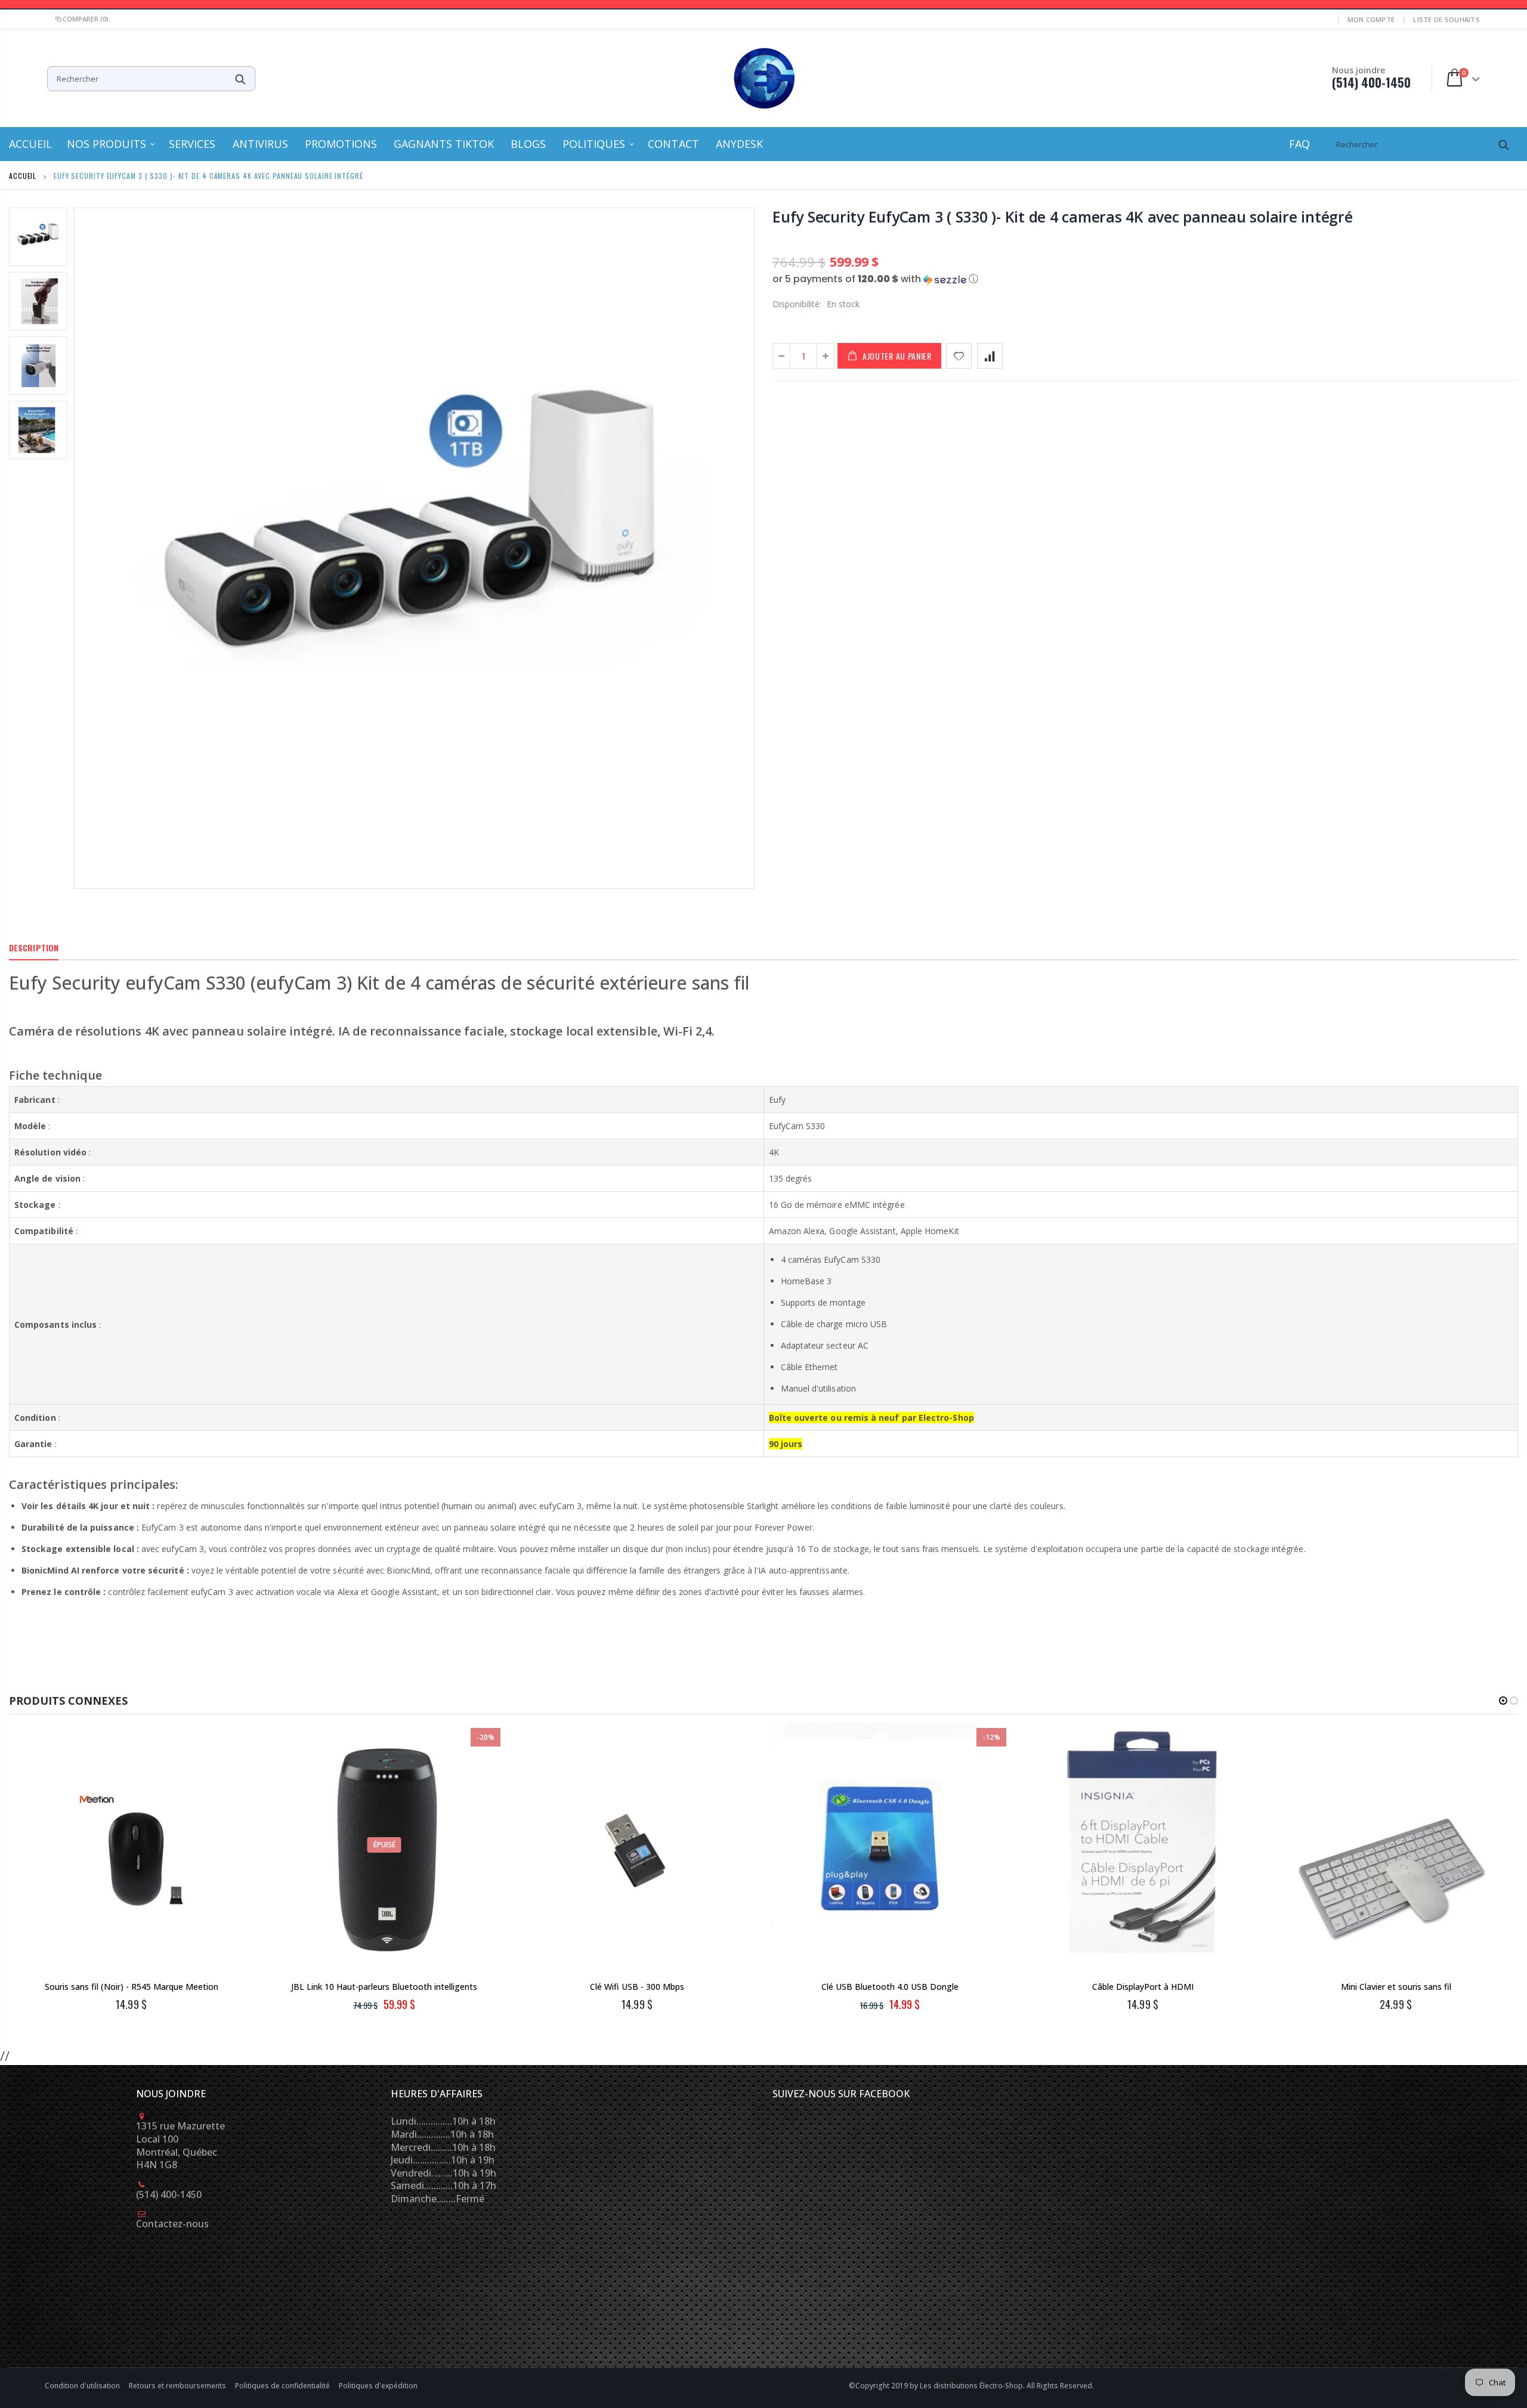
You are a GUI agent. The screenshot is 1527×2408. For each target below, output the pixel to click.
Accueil (23, 176)
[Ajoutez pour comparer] (990, 356)
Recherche (240, 79)
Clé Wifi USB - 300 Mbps (637, 1987)
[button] (1145, 279)
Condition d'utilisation (83, 2386)
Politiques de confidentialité (283, 2386)
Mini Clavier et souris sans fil (1396, 1987)
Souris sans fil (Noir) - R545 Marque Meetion (132, 1987)
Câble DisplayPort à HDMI (1143, 1987)
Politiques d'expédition (378, 2386)
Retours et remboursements (178, 2386)
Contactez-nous (172, 2224)
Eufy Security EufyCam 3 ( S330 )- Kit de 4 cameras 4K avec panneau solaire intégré (1063, 217)
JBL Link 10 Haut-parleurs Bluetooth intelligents (384, 1987)
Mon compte (1371, 19)
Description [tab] (34, 948)
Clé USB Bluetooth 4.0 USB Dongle (890, 1987)
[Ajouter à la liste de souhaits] (959, 356)
